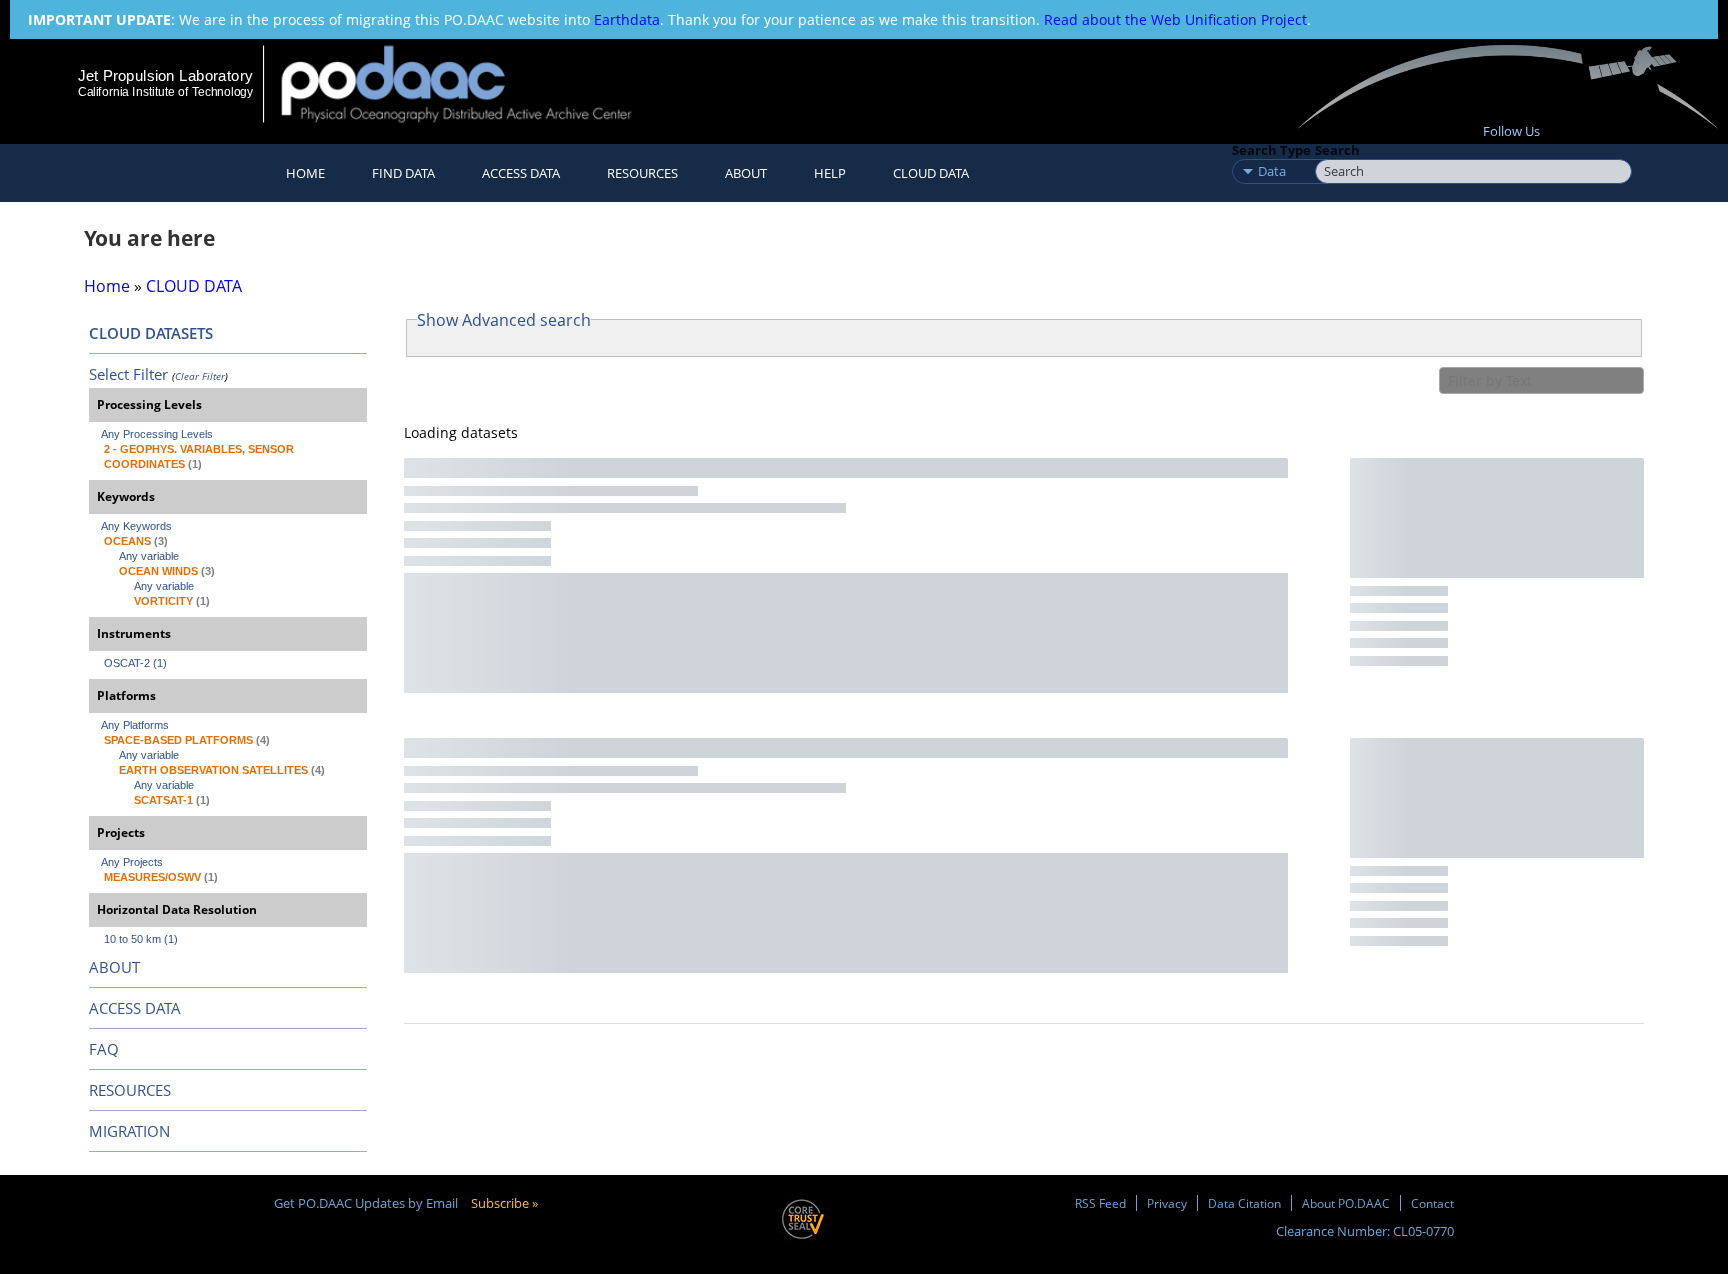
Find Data (403, 173)
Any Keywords (136, 526)
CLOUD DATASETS (151, 333)
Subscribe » (504, 1203)
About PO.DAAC (1346, 1203)
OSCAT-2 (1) (135, 663)
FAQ (104, 1049)
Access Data (521, 173)
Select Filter (128, 374)
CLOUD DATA (931, 173)
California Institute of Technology (165, 92)
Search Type (1271, 150)
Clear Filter (200, 376)
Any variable (149, 556)
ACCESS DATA (135, 1008)
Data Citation (1244, 1203)
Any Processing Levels (157, 434)
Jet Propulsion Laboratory (165, 75)
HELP (830, 173)
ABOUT (114, 967)
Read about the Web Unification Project (1175, 19)
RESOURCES (642, 173)
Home (305, 173)
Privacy (1167, 1203)
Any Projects (132, 862)
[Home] (473, 83)
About (746, 173)
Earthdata (627, 19)
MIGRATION (129, 1131)
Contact (1432, 1203)
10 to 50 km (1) (141, 939)
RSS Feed (1100, 1203)
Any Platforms (135, 725)
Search (1337, 150)
